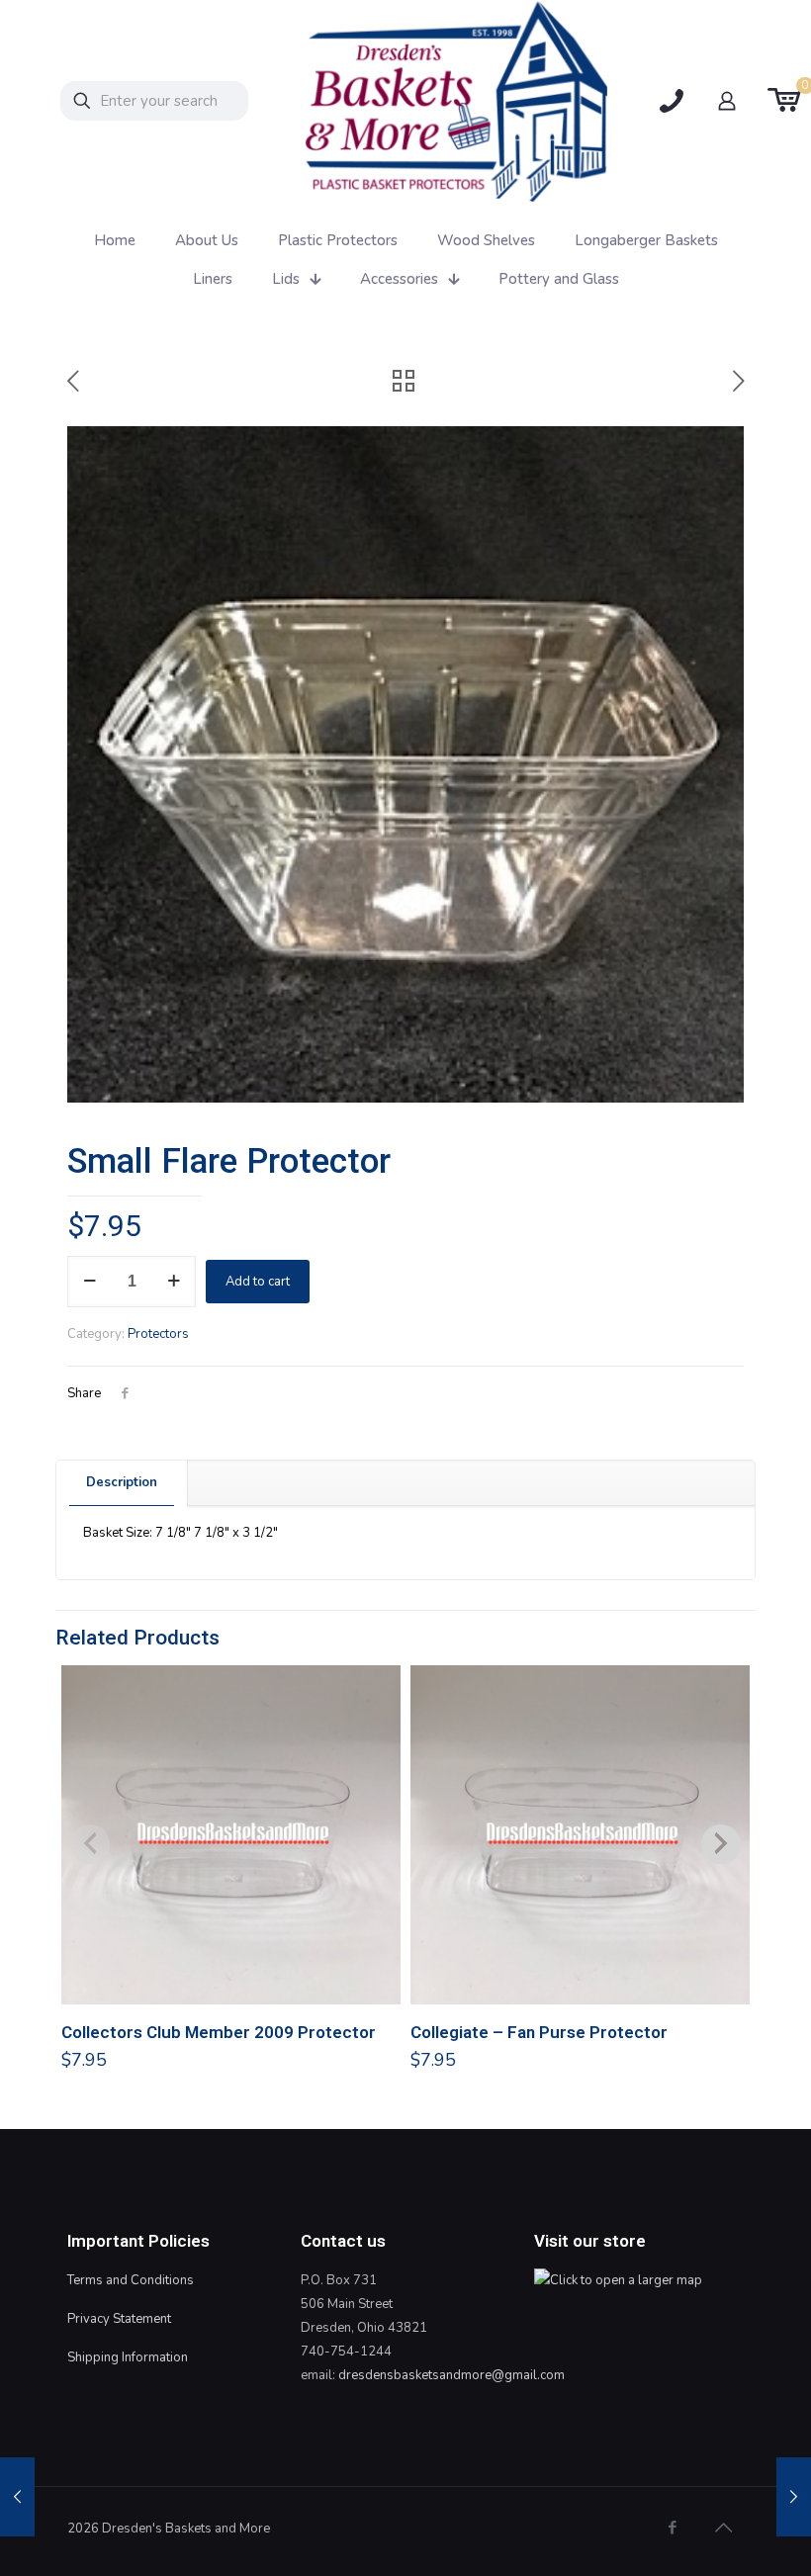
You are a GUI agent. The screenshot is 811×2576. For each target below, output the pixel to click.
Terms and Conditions (131, 2280)
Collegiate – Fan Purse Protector (539, 2032)
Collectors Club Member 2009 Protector (219, 2032)
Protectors (158, 1334)
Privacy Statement (119, 2319)
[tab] (122, 1483)
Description (122, 1482)
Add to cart (258, 1282)
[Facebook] (672, 2528)
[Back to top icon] (723, 2529)
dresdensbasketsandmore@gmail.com (451, 2375)
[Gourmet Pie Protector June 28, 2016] (794, 2497)
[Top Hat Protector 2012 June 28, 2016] (17, 2497)
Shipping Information (128, 2357)
